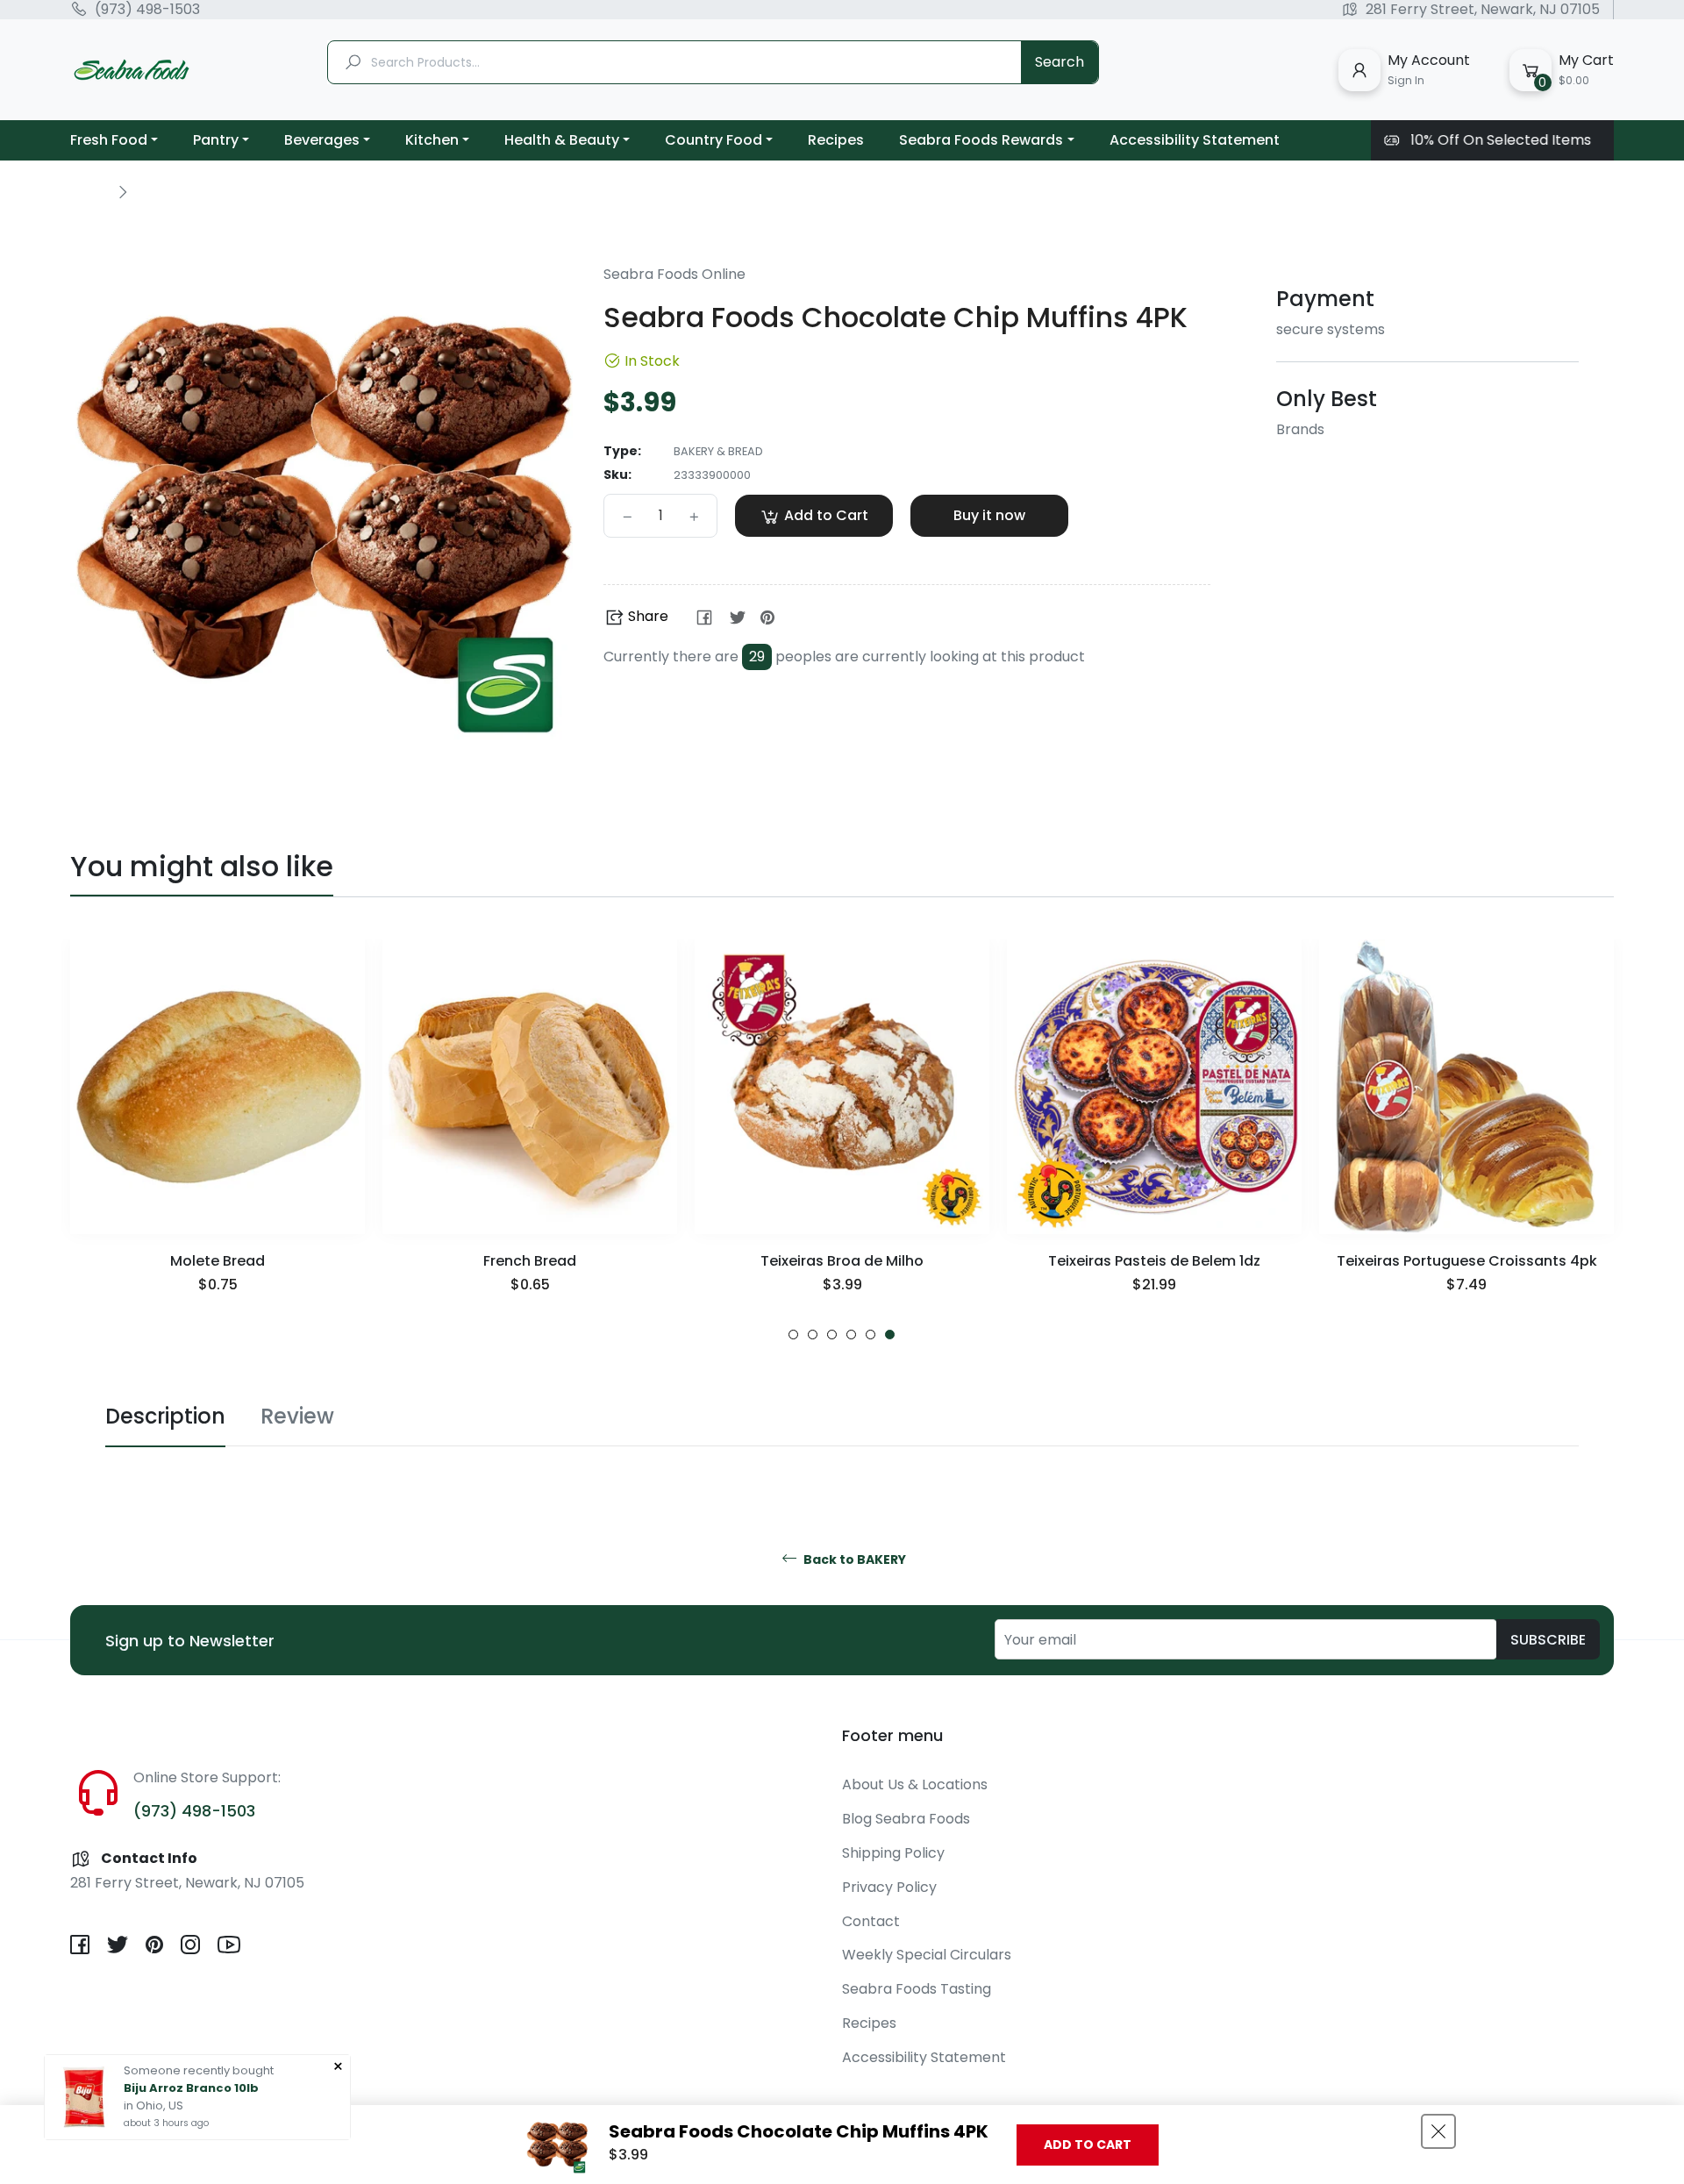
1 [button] (793, 1335)
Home (89, 191)
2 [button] (813, 1335)
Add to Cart (1088, 2145)
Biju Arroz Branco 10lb (191, 2088)
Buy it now (989, 515)
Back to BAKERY (853, 1560)
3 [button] (832, 1335)
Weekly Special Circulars (927, 1955)
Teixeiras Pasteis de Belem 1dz (1154, 1261)
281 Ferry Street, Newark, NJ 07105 (1483, 10)
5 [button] (871, 1335)
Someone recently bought (199, 2070)
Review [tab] (297, 1416)
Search (1060, 62)
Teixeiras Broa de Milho (842, 1261)
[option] (218, 1140)
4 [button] (851, 1335)
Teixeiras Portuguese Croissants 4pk (1467, 1261)
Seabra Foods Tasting (917, 1989)
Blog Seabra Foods (906, 1819)
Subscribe (1548, 1640)
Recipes (869, 2023)
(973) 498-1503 (147, 10)
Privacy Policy (889, 1887)
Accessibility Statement (924, 2057)
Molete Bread (218, 1261)
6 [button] (890, 1335)
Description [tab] (165, 1416)
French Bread (530, 1261)
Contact (871, 1921)
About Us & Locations (915, 1784)
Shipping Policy (893, 1853)
